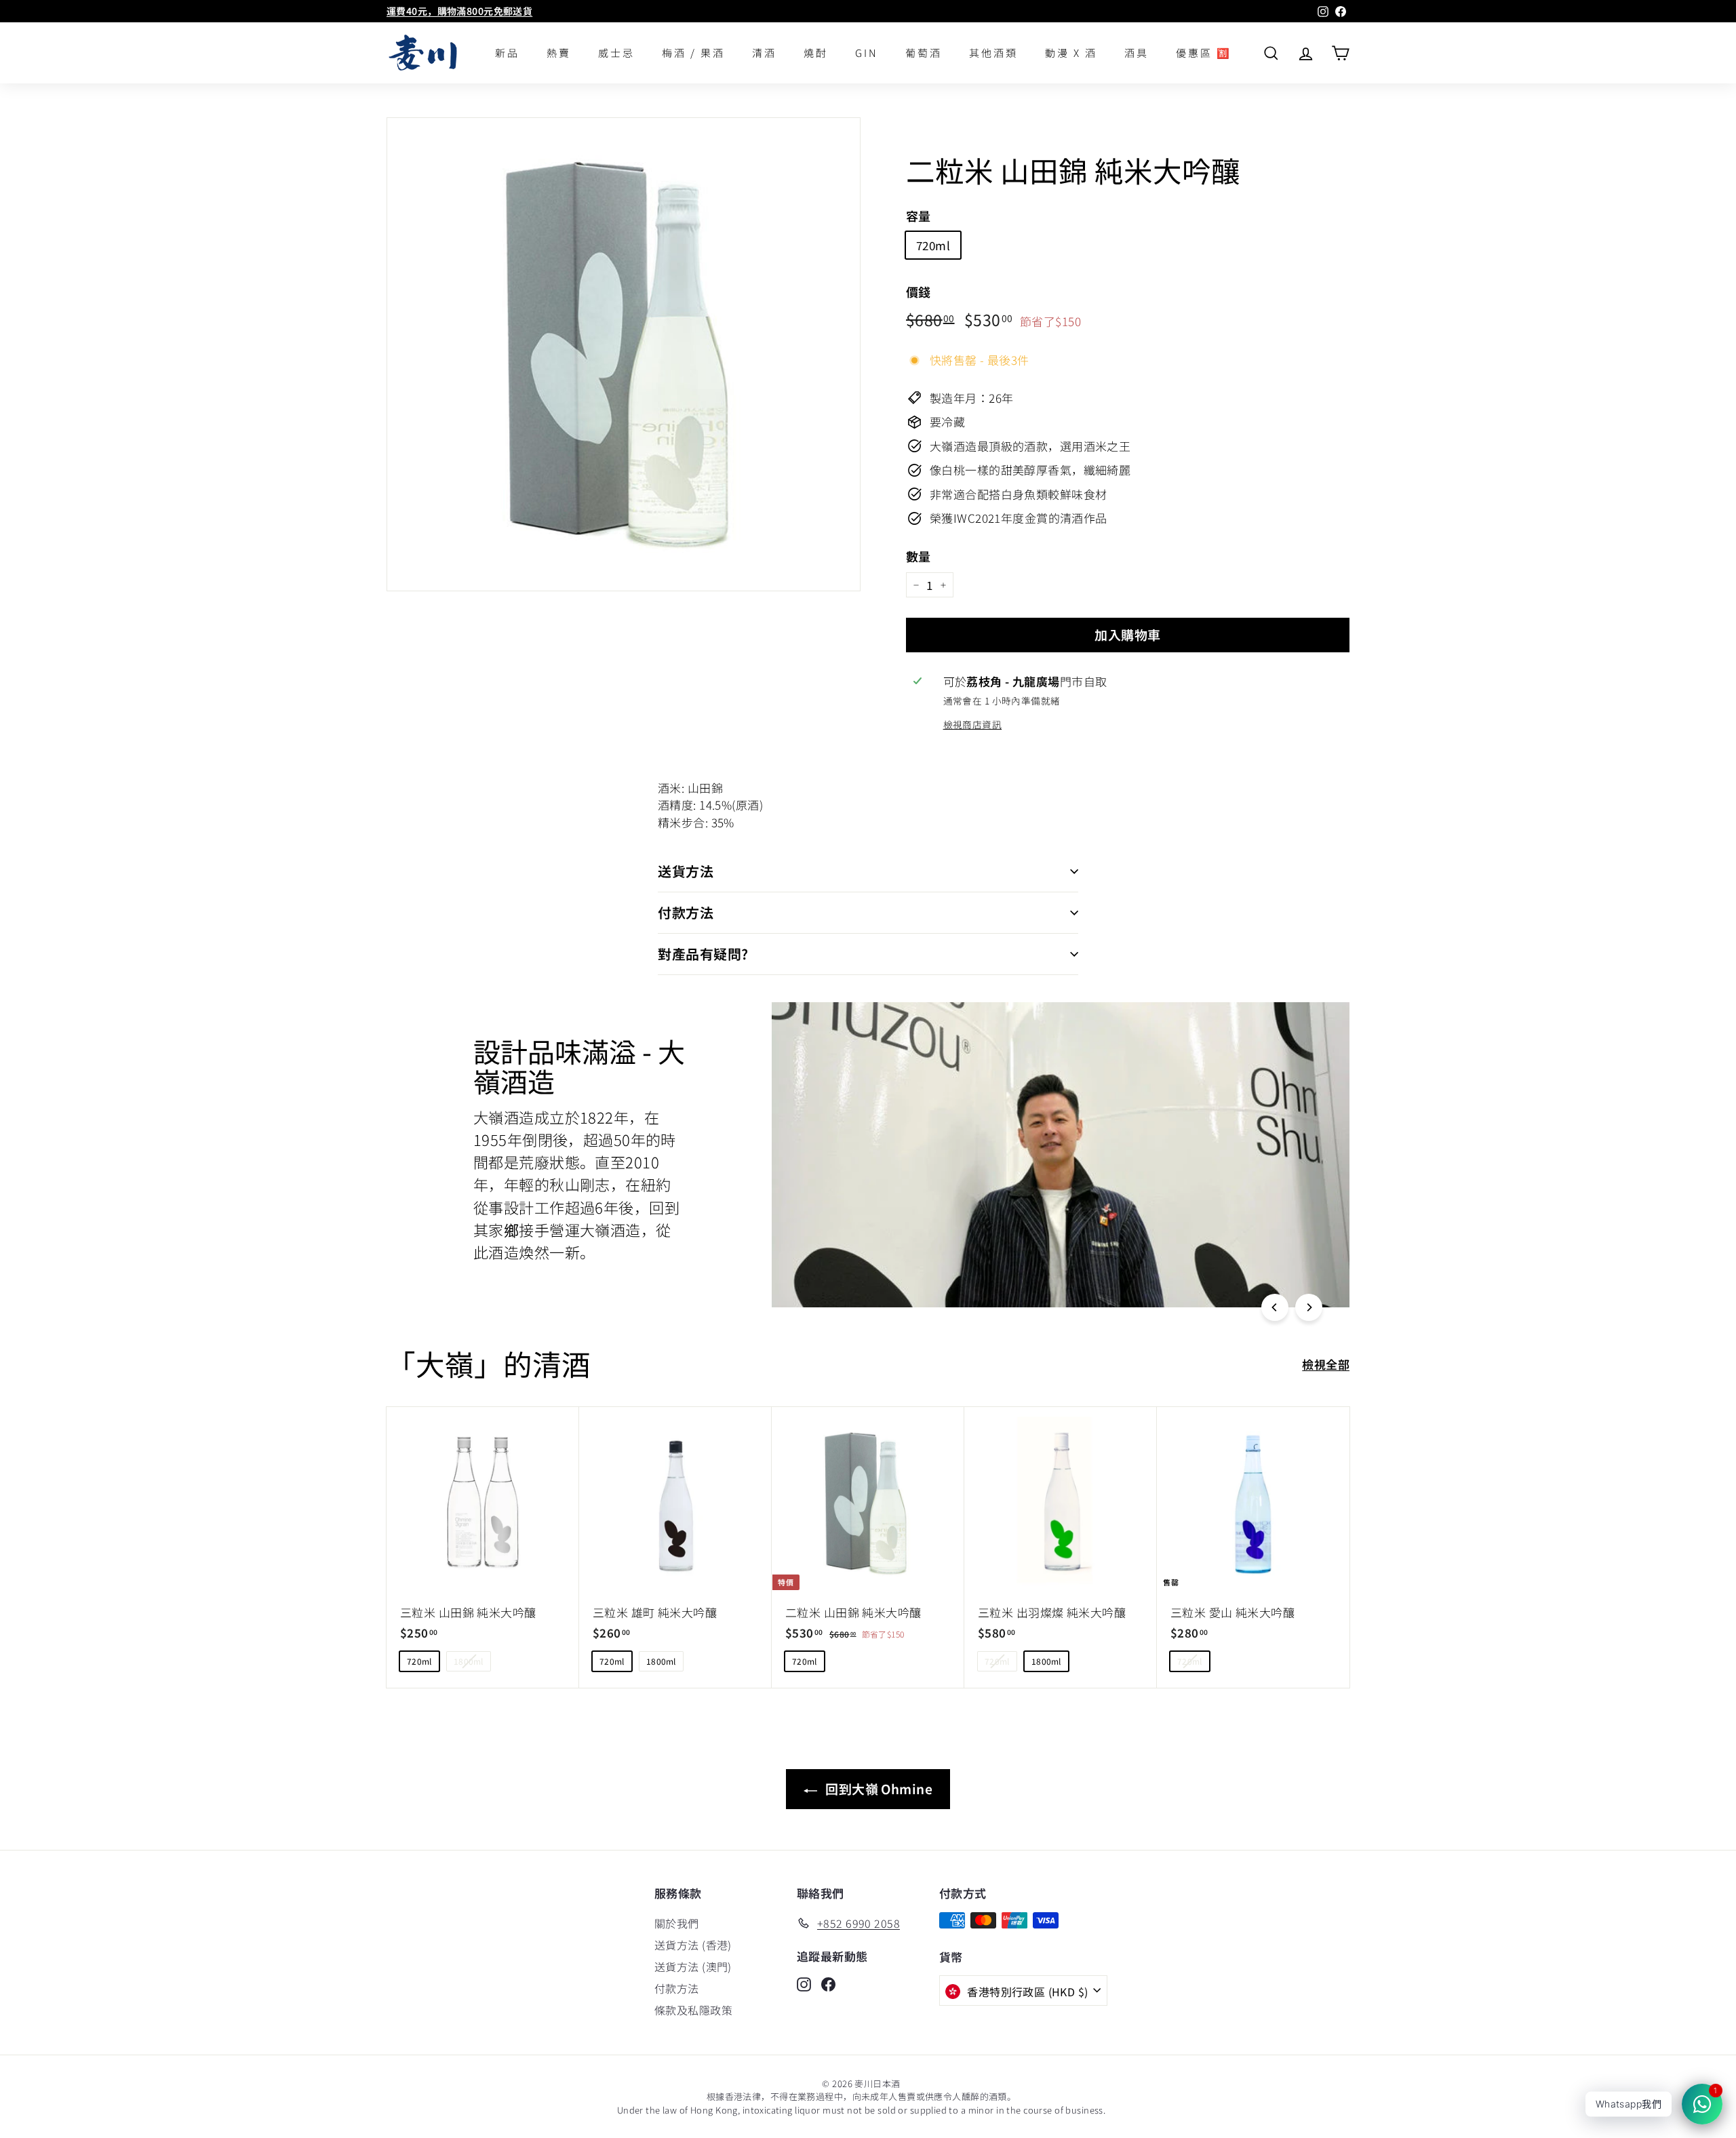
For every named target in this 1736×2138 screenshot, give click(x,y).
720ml (933, 245)
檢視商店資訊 (973, 724)
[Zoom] (624, 354)
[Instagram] (804, 1983)
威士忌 (616, 53)
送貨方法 (686, 871)
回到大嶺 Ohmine (877, 1788)
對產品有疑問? (703, 954)
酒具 (1137, 53)
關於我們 (677, 1923)
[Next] (1309, 1307)
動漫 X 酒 (1071, 53)
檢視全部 (1326, 1364)
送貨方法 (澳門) (693, 1966)
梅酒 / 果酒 (693, 53)
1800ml (469, 1661)
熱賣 (559, 53)
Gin (867, 53)
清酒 (764, 53)
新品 (507, 53)
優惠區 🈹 (1204, 53)
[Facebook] (828, 1983)
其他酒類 (993, 53)
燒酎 (816, 53)
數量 (919, 556)
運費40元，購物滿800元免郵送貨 (459, 11)
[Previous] (1275, 1307)
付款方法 (686, 912)
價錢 (919, 292)
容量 (919, 216)
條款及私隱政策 (693, 2010)
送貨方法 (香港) (693, 1945)
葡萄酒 (924, 53)
